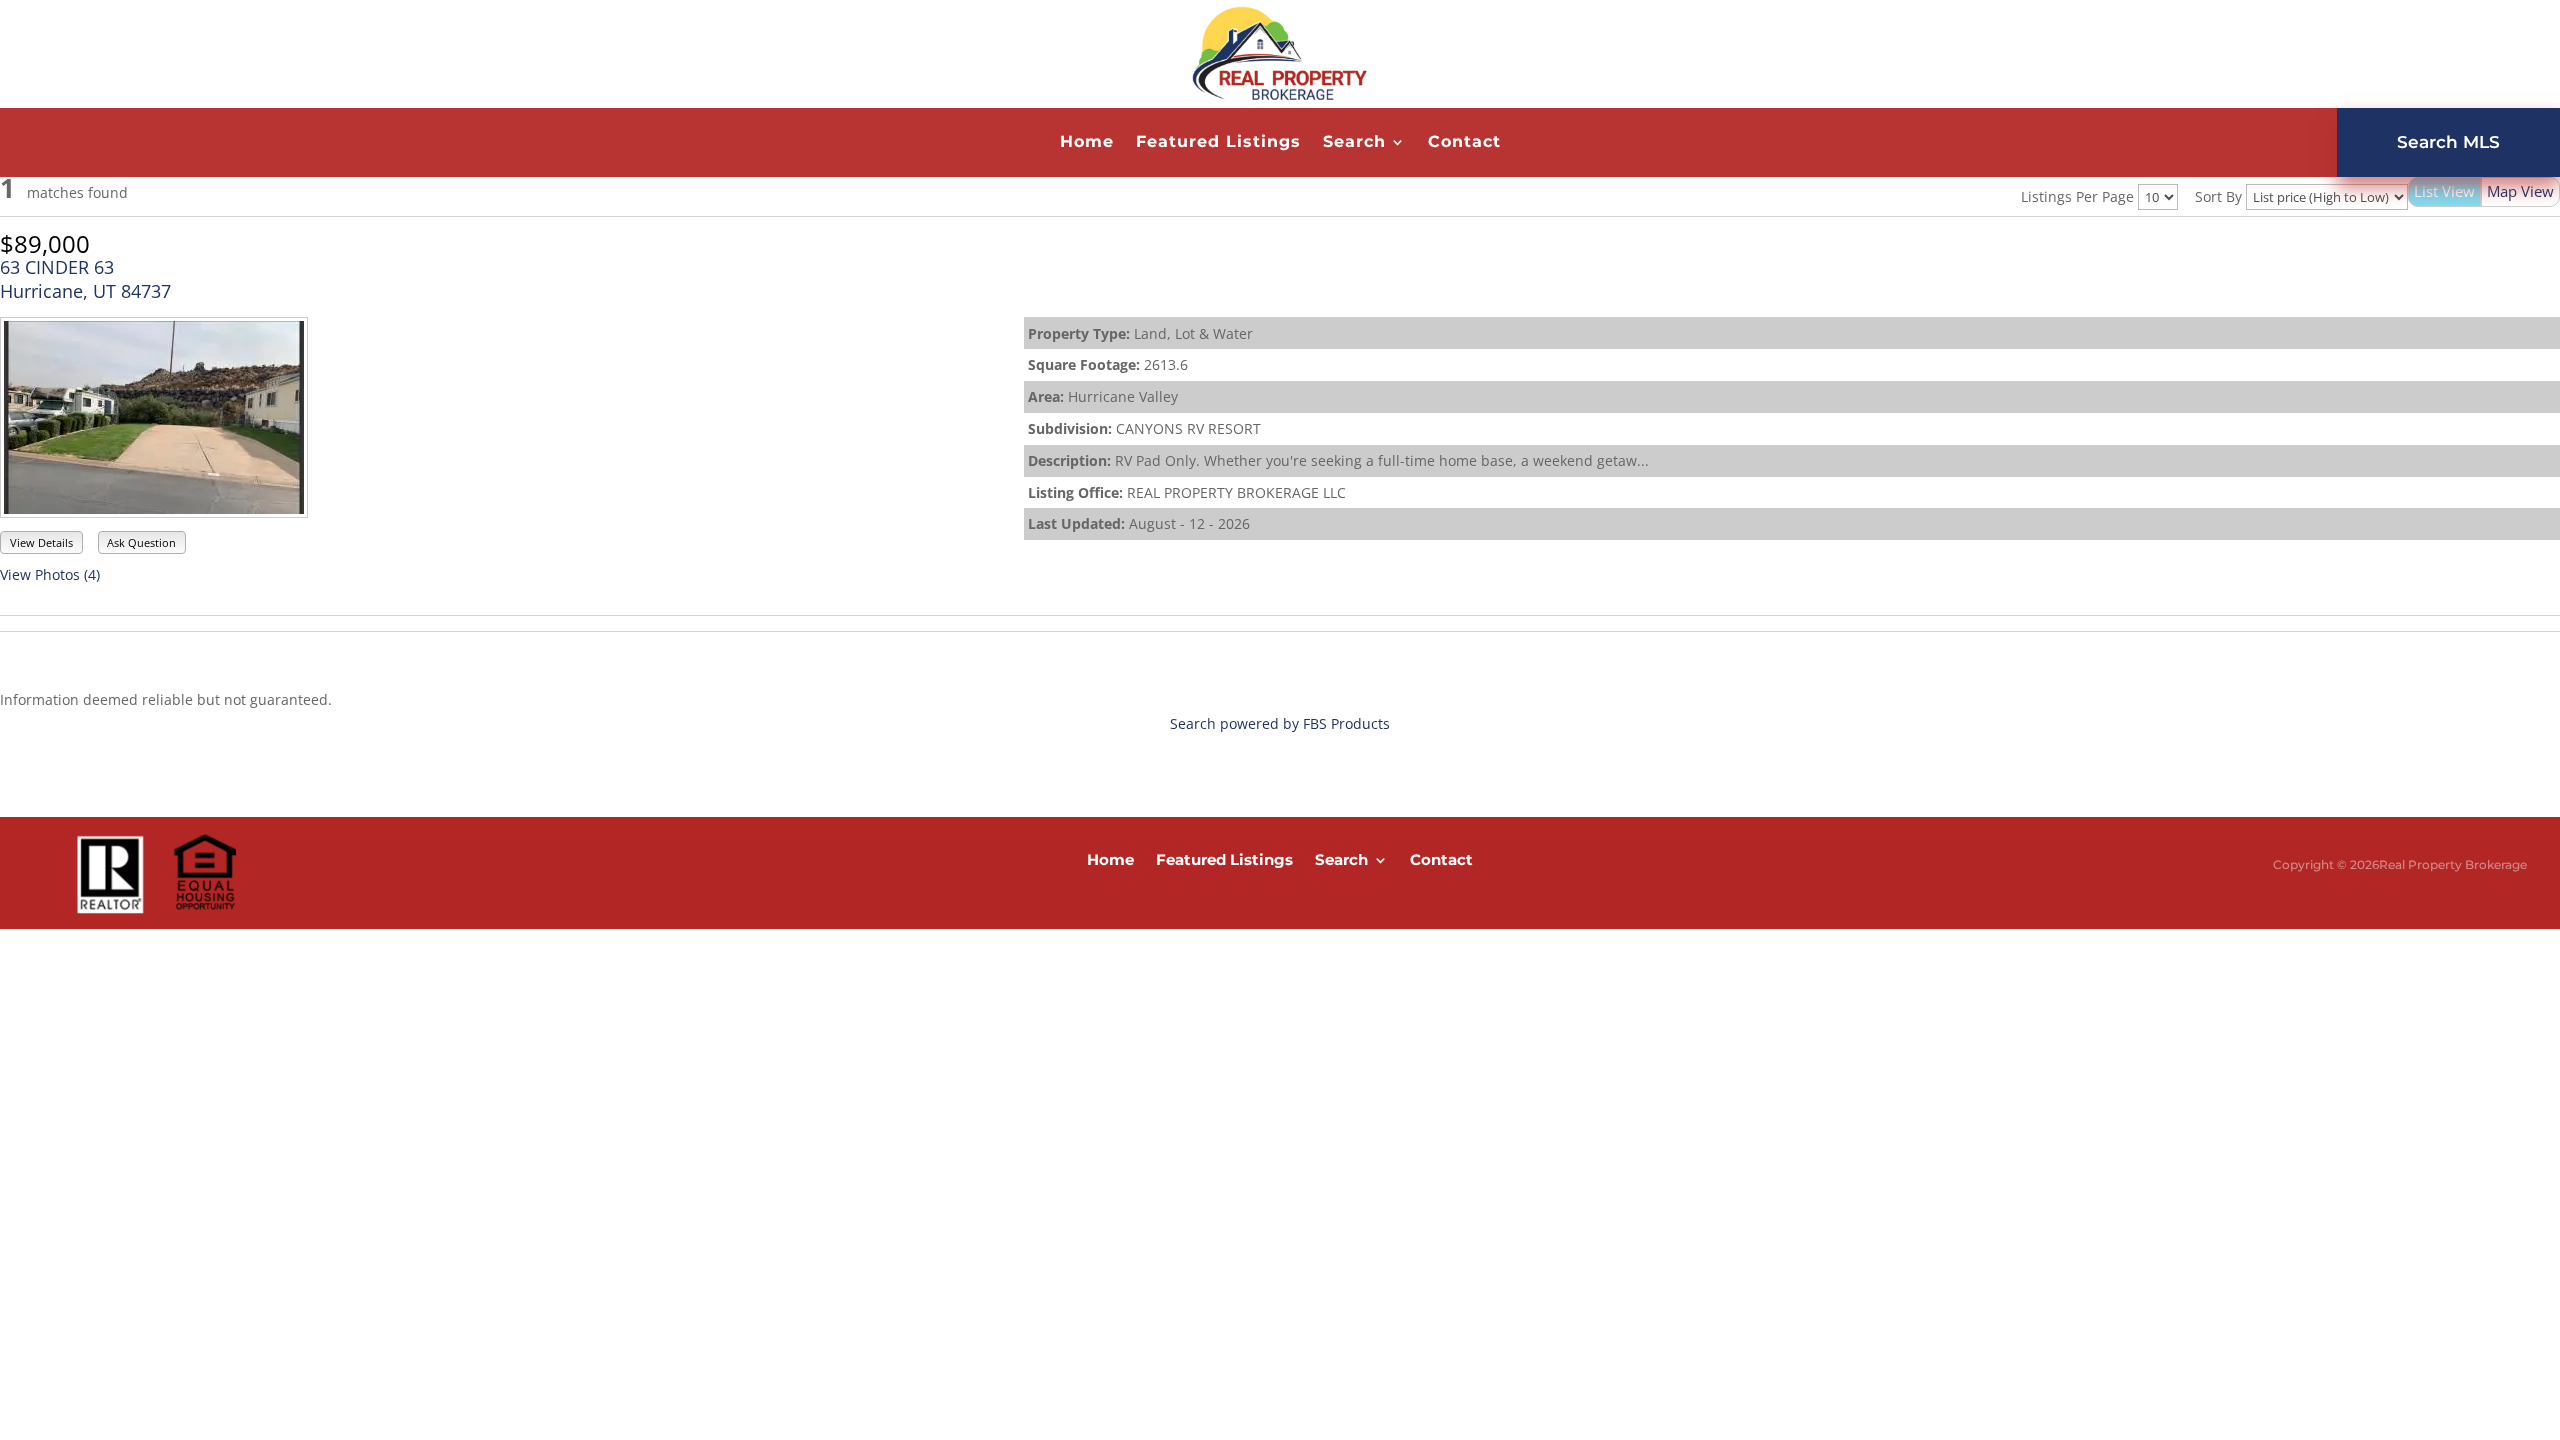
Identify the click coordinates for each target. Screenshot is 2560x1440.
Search (1354, 143)
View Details (41, 542)
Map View (2520, 191)
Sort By (2218, 196)
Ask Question (141, 542)
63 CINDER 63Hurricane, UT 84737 (85, 279)
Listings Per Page (2077, 196)
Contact (1464, 143)
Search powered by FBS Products (1280, 723)
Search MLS (2448, 142)
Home (1087, 143)
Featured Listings (1218, 143)
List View (2444, 191)
